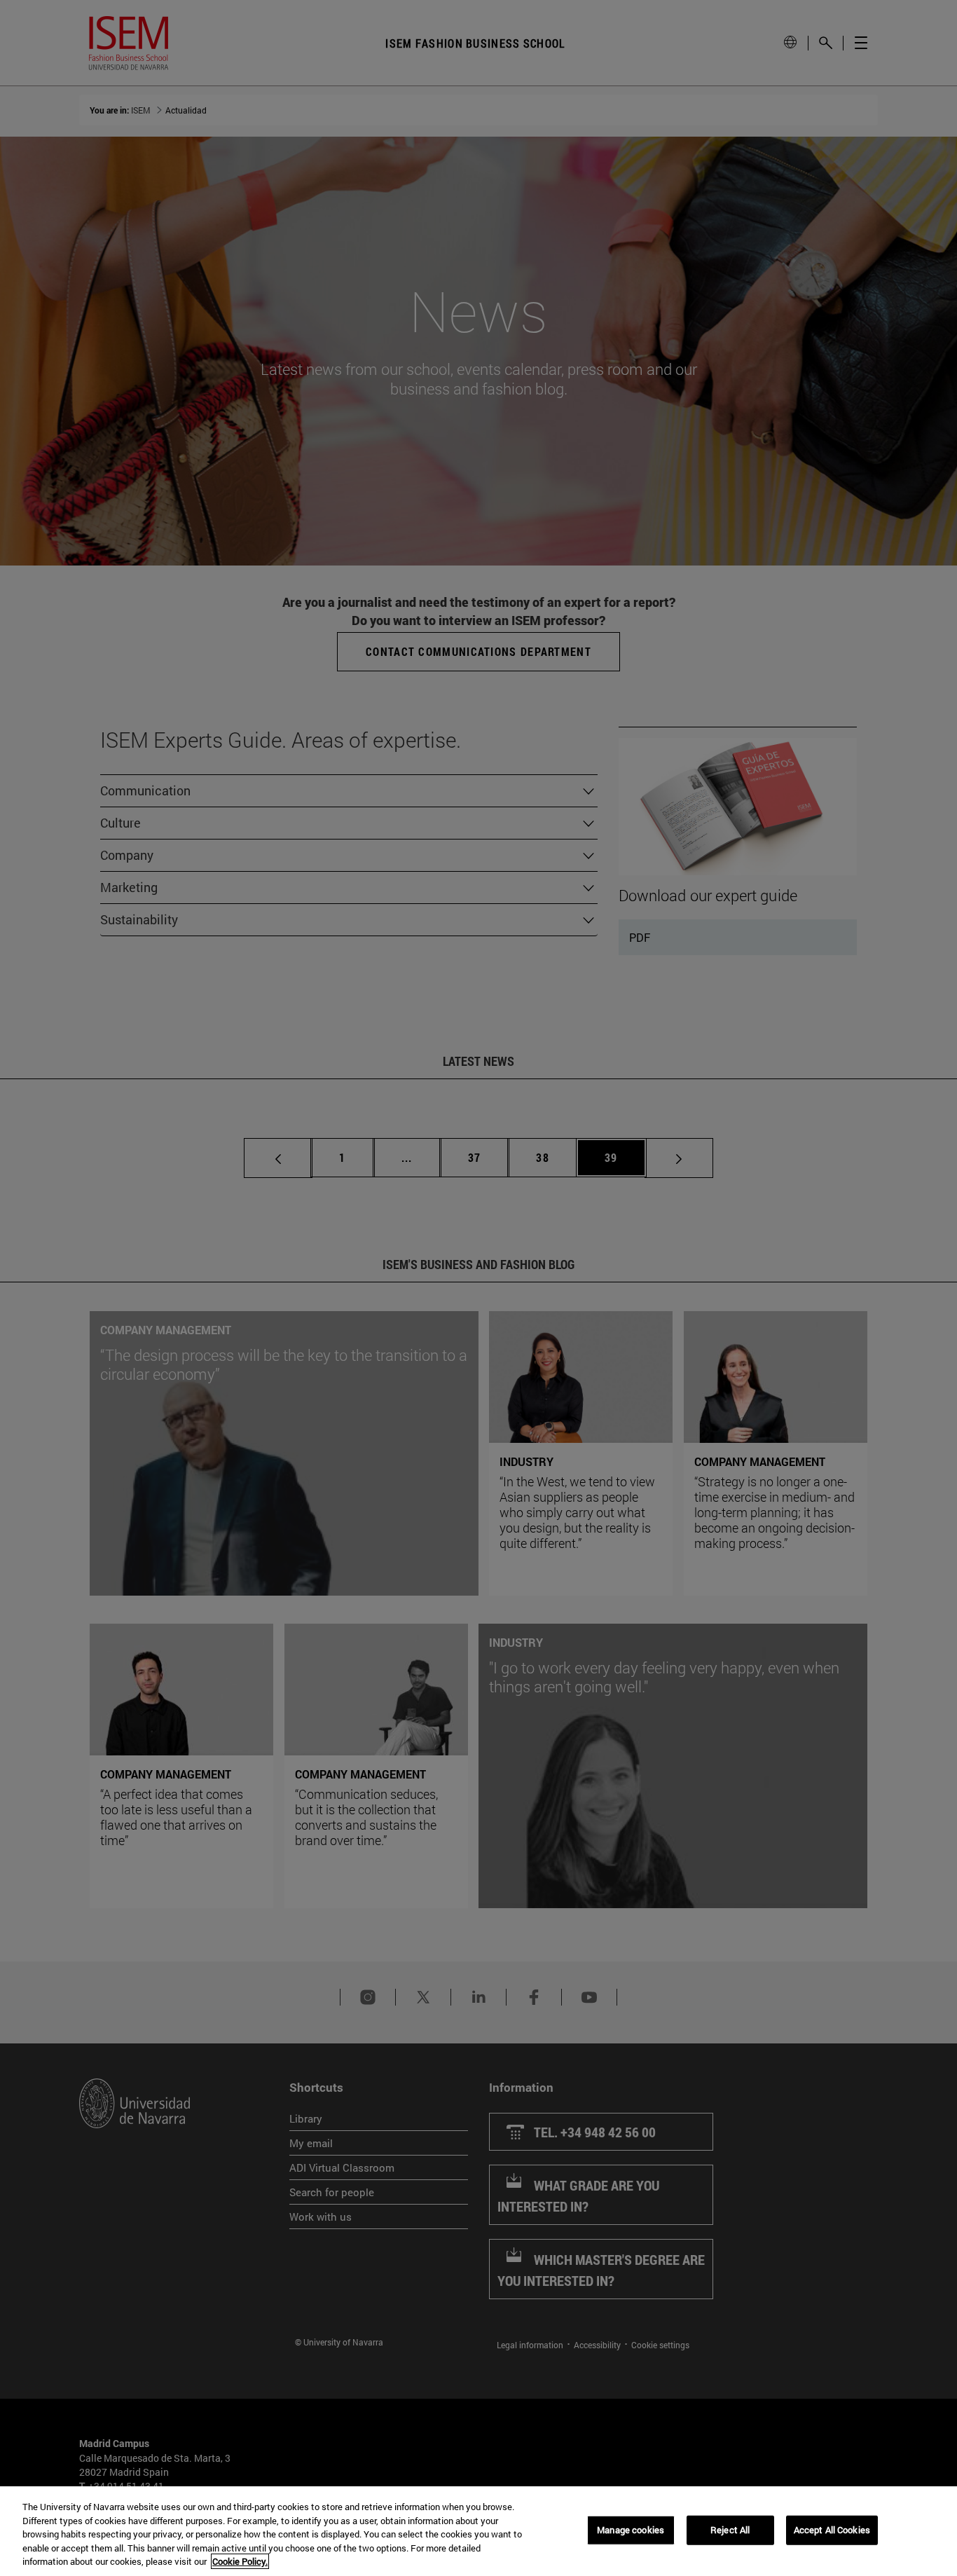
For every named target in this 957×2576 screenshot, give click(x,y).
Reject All (730, 2530)
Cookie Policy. (240, 2561)
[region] (478, 2531)
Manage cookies (631, 2530)
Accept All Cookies (832, 2530)
